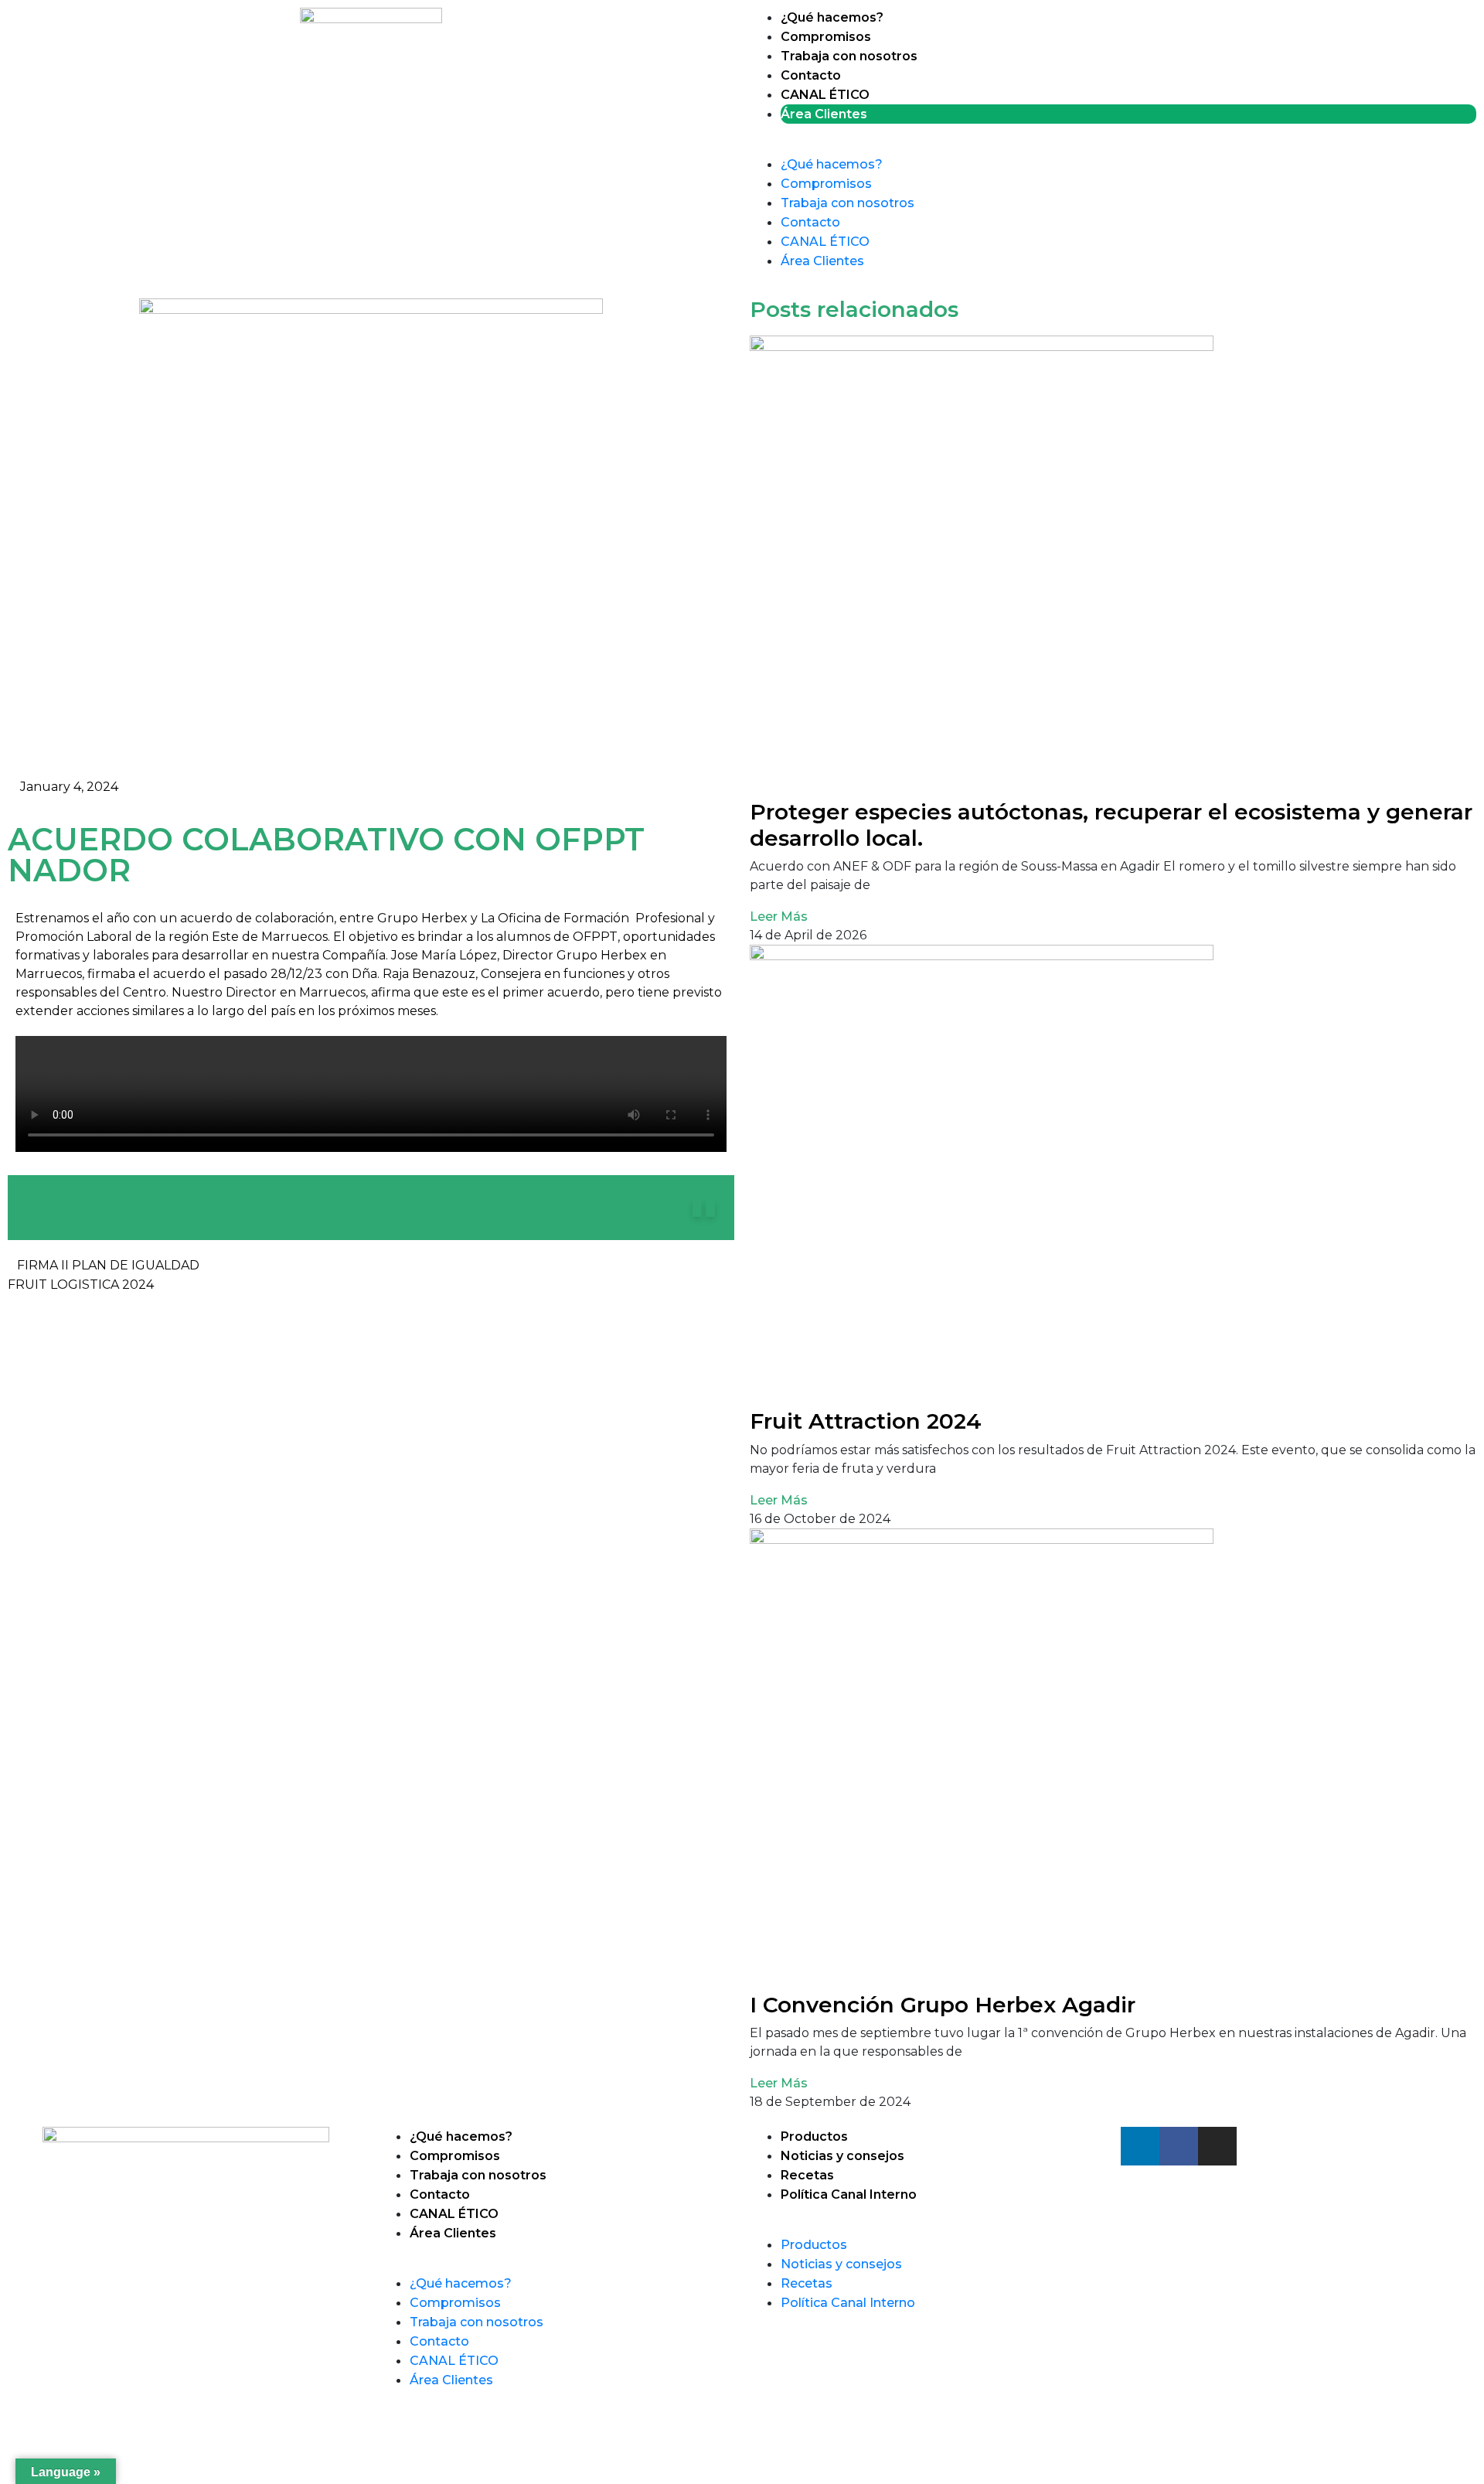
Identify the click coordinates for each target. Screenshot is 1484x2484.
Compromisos (826, 37)
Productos (814, 2136)
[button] (1113, 145)
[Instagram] (1217, 2146)
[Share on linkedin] (697, 1208)
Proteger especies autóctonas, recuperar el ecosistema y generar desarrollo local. (1111, 825)
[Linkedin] (1140, 2146)
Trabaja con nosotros (849, 56)
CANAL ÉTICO (825, 95)
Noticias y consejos (842, 2156)
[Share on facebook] (710, 1208)
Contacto (811, 75)
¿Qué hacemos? (832, 17)
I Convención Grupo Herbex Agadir (943, 2005)
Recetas (807, 2175)
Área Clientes (824, 114)
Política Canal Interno (849, 2194)
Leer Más (779, 917)
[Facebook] (1179, 2146)
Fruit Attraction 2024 (866, 1421)
